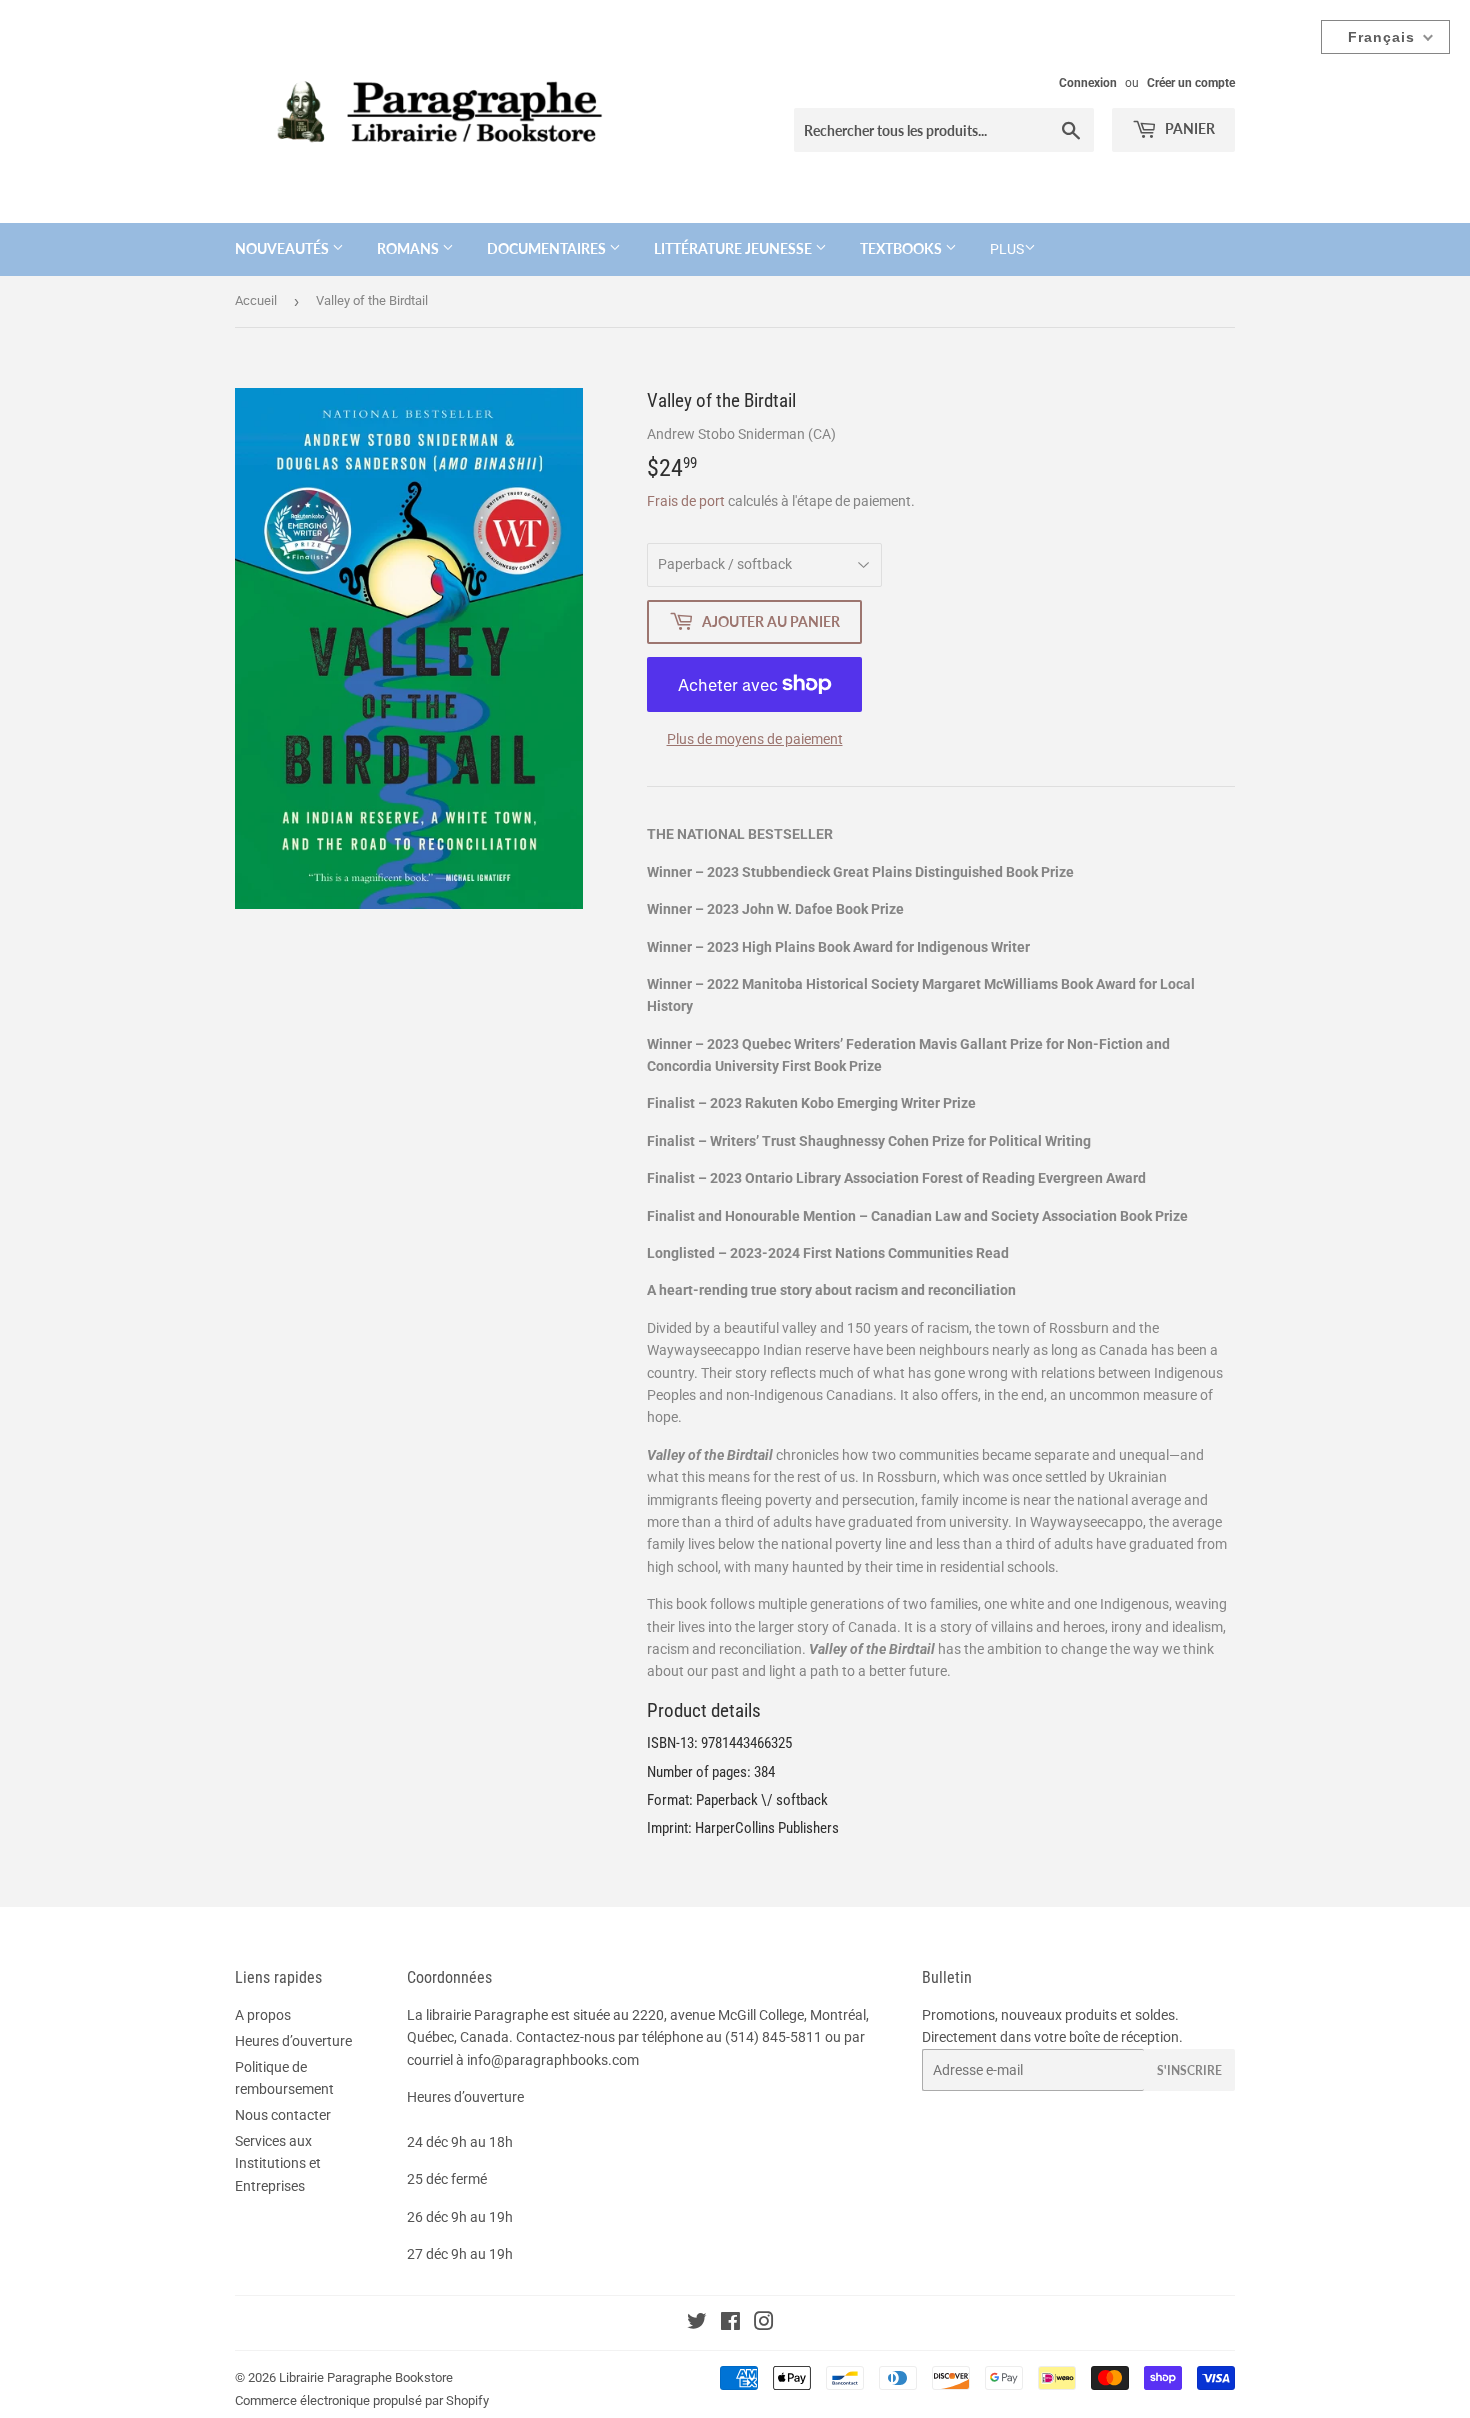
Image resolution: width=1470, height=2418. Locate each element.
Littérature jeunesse (734, 248)
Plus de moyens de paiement (755, 739)
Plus (1007, 249)
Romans (409, 248)
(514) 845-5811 (773, 2037)
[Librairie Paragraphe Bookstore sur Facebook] (730, 2324)
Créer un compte (1191, 83)
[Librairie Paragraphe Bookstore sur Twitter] (697, 2324)
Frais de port (686, 501)
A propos (263, 2015)
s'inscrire (1189, 2070)
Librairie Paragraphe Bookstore (366, 2377)
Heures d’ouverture (293, 2041)
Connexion (1088, 83)
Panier (1188, 128)
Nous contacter (283, 2115)
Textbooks (902, 248)
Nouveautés (283, 248)
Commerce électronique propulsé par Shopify (362, 2400)
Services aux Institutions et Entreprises (278, 2163)
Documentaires (548, 248)
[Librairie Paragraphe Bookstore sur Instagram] (764, 2324)
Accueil (256, 300)
